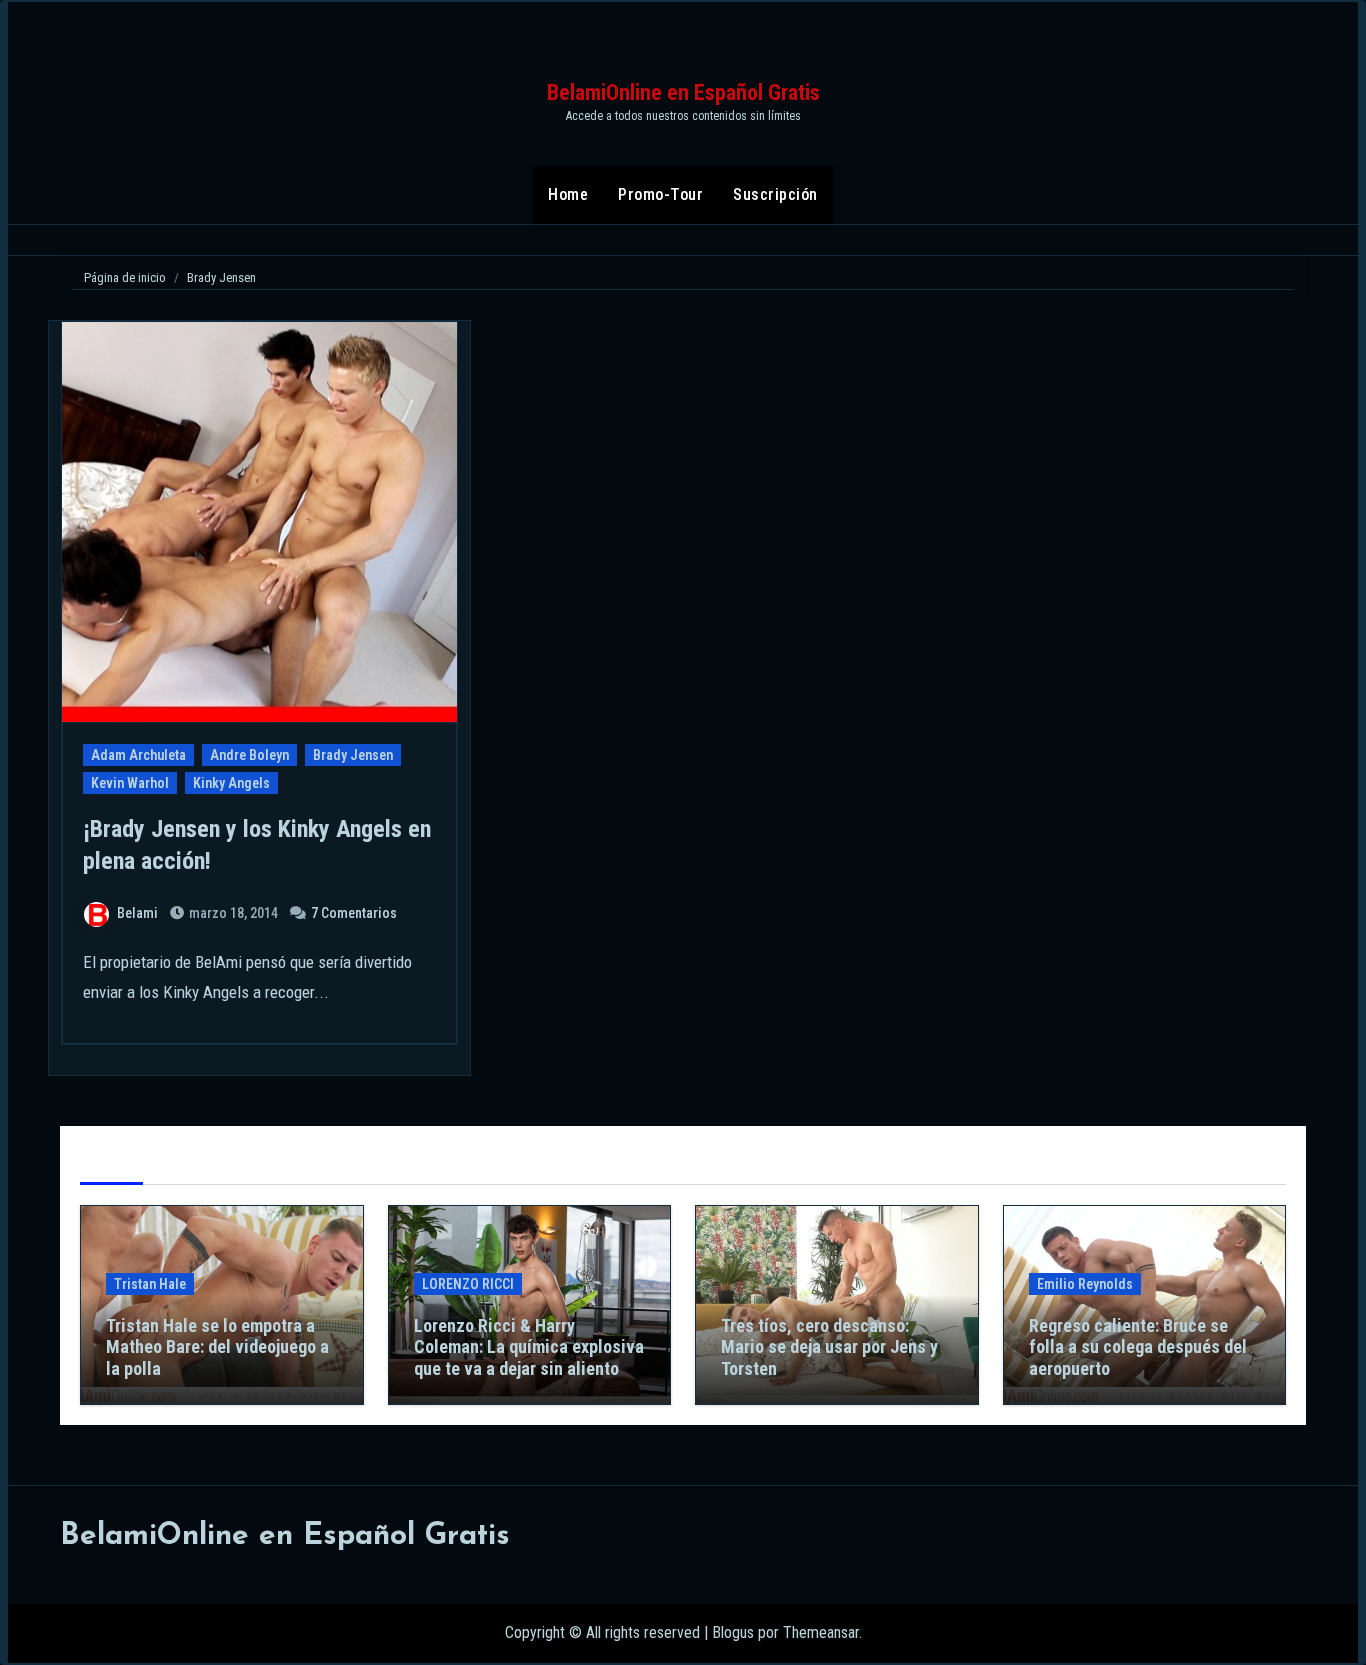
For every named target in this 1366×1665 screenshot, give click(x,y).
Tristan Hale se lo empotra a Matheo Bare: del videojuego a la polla (217, 1347)
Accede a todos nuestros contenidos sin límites (683, 116)
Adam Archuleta (138, 755)
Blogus (733, 1632)
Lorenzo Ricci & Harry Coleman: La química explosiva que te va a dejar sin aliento (529, 1347)
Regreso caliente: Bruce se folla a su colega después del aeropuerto (1138, 1347)
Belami (137, 913)
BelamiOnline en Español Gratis (683, 92)
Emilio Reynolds (1085, 1284)
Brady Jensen (353, 755)
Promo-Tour (660, 194)
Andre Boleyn (249, 755)
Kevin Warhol (130, 783)
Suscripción (775, 194)
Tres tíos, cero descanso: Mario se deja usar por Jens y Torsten (829, 1347)
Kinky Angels (231, 783)
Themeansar (821, 1632)
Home (568, 194)
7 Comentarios (354, 913)
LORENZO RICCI (468, 1284)
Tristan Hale (150, 1284)
